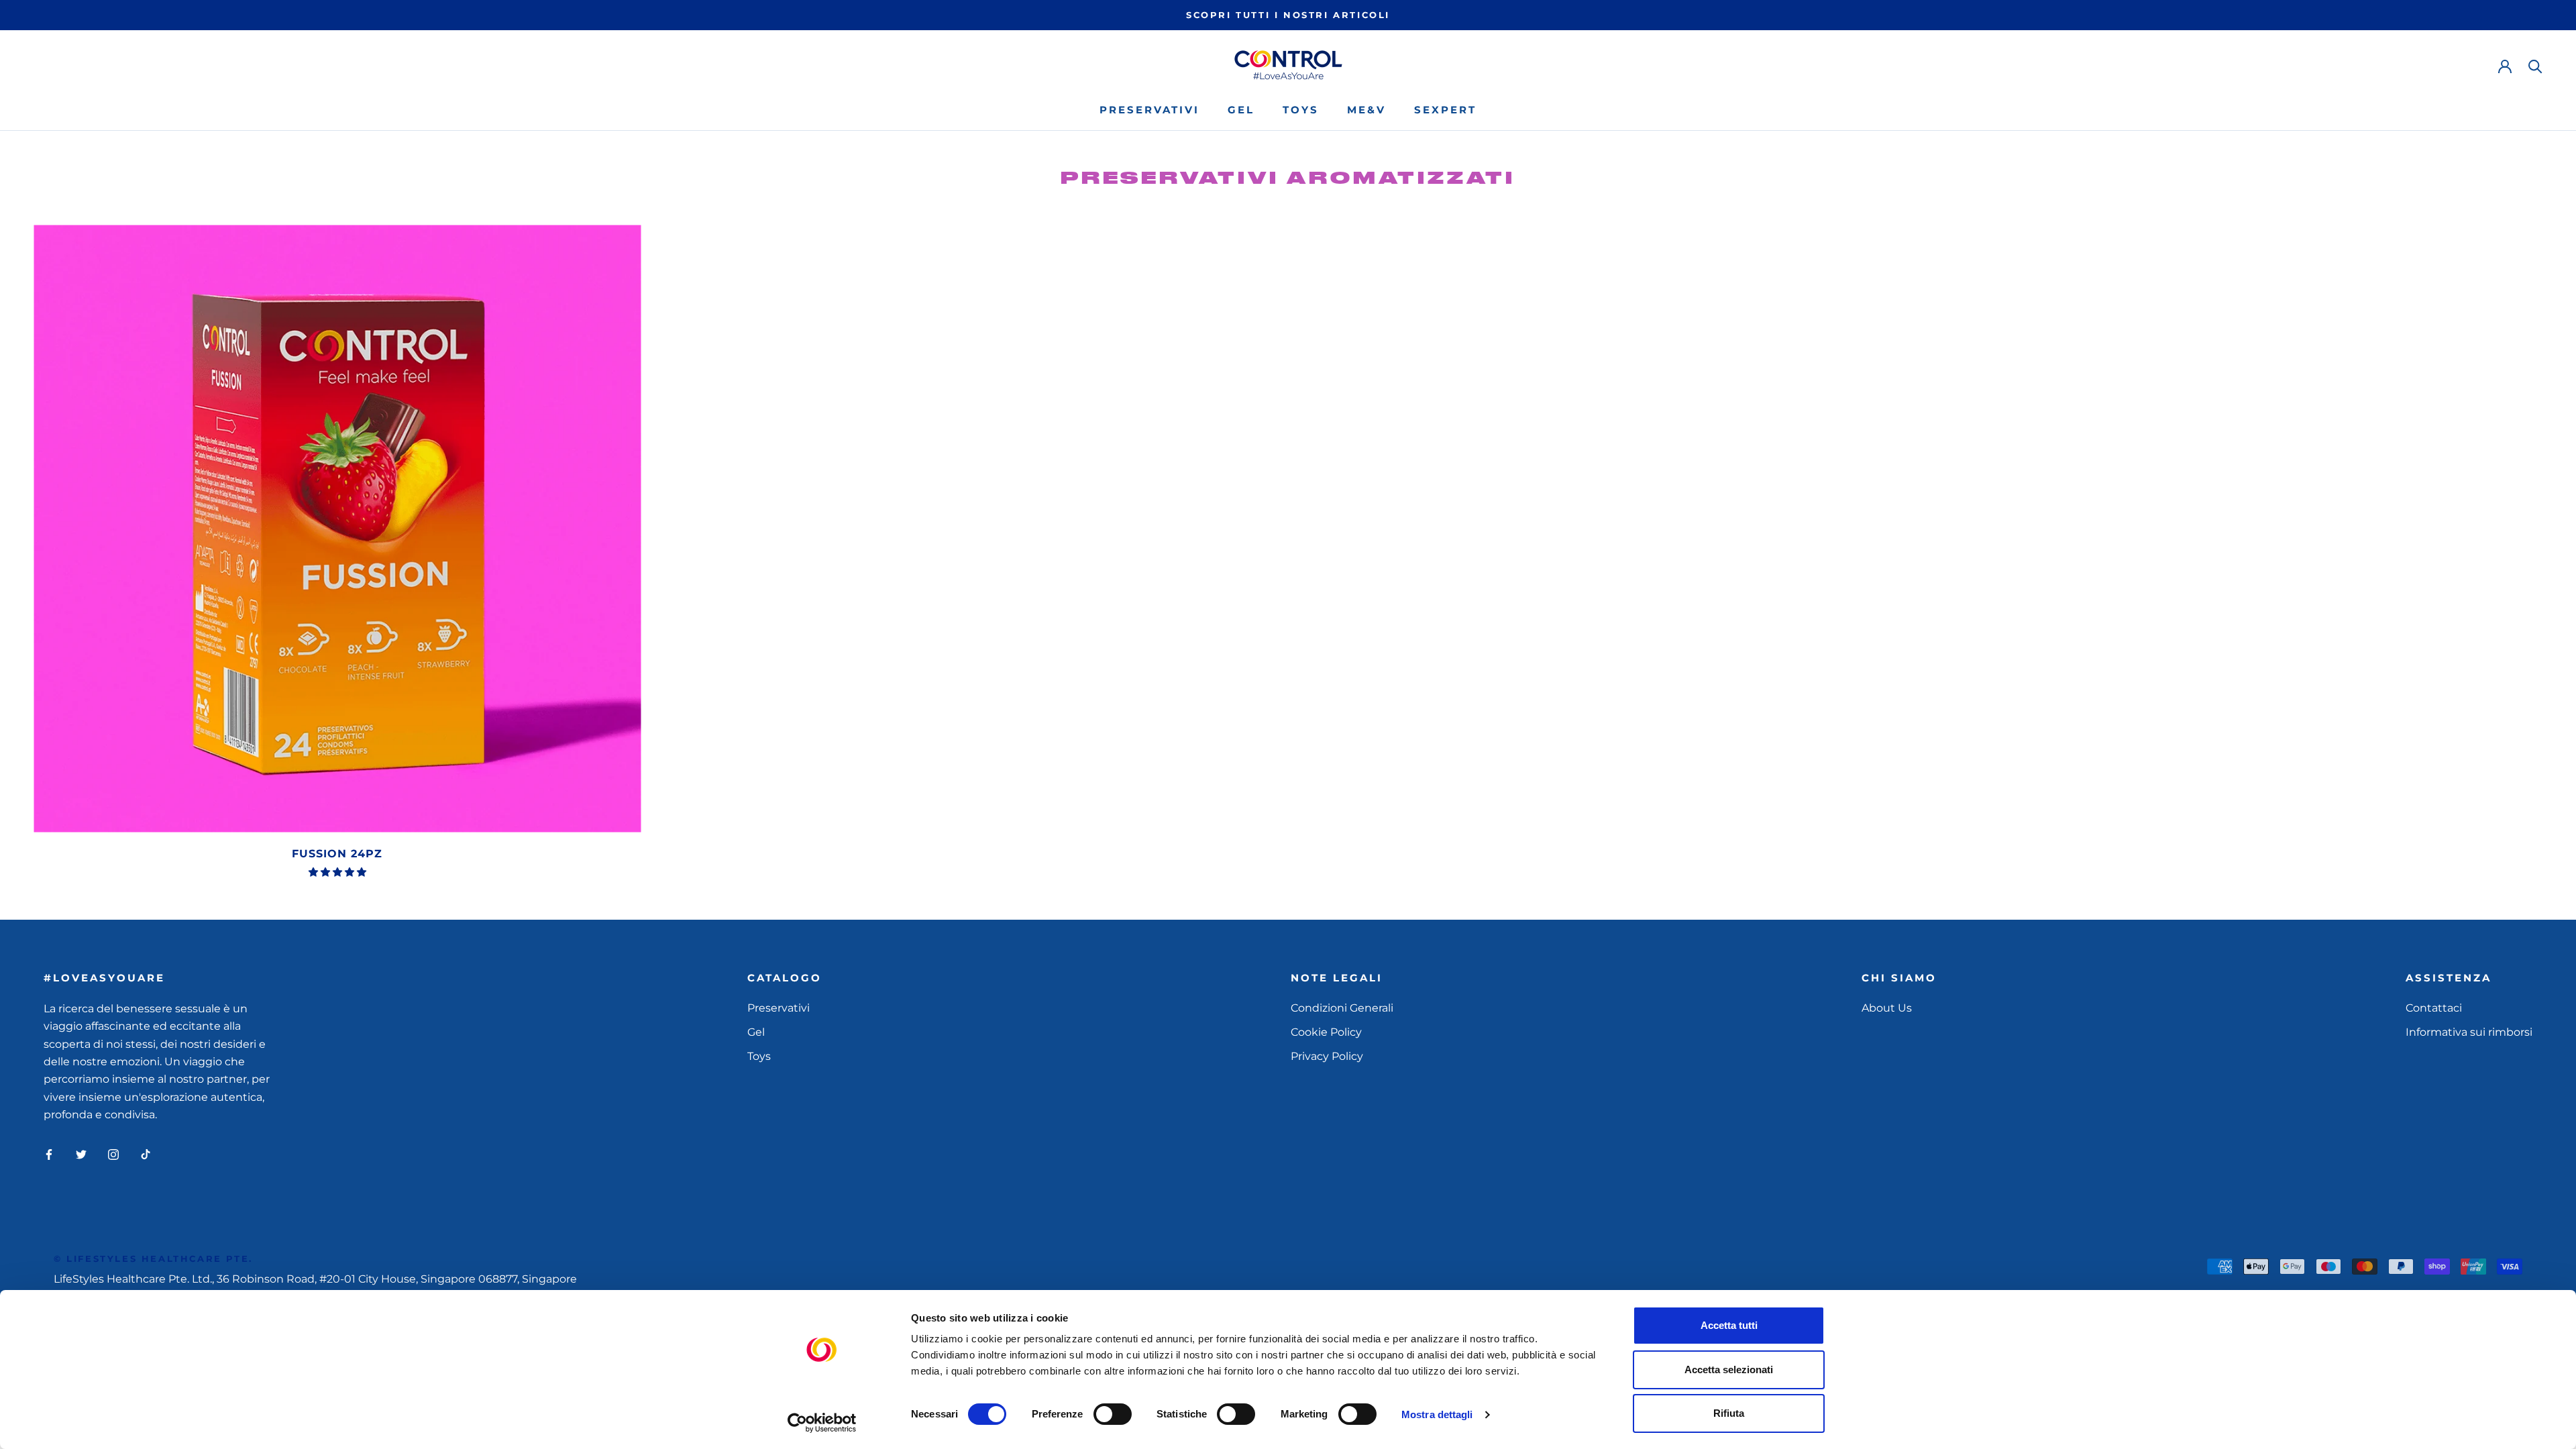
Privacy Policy (1327, 1056)
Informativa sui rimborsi (2469, 1032)
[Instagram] (113, 1154)
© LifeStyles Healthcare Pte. (153, 1258)
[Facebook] (49, 1154)
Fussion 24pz (337, 854)
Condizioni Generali (1342, 1008)
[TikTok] (146, 1154)
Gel (1241, 110)
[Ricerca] (2535, 65)
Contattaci (2434, 1008)
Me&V (1366, 110)
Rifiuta (1729, 1413)
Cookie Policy (1326, 1032)
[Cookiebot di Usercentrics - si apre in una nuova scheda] (822, 1423)
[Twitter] (81, 1154)
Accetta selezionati (1729, 1370)
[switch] (1113, 1414)
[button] (337, 872)
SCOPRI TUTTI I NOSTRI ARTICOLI (1288, 15)
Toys (1301, 110)
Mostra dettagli (1437, 1414)
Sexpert (1445, 110)
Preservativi (1149, 110)
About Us (1887, 1008)
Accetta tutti (1729, 1325)
